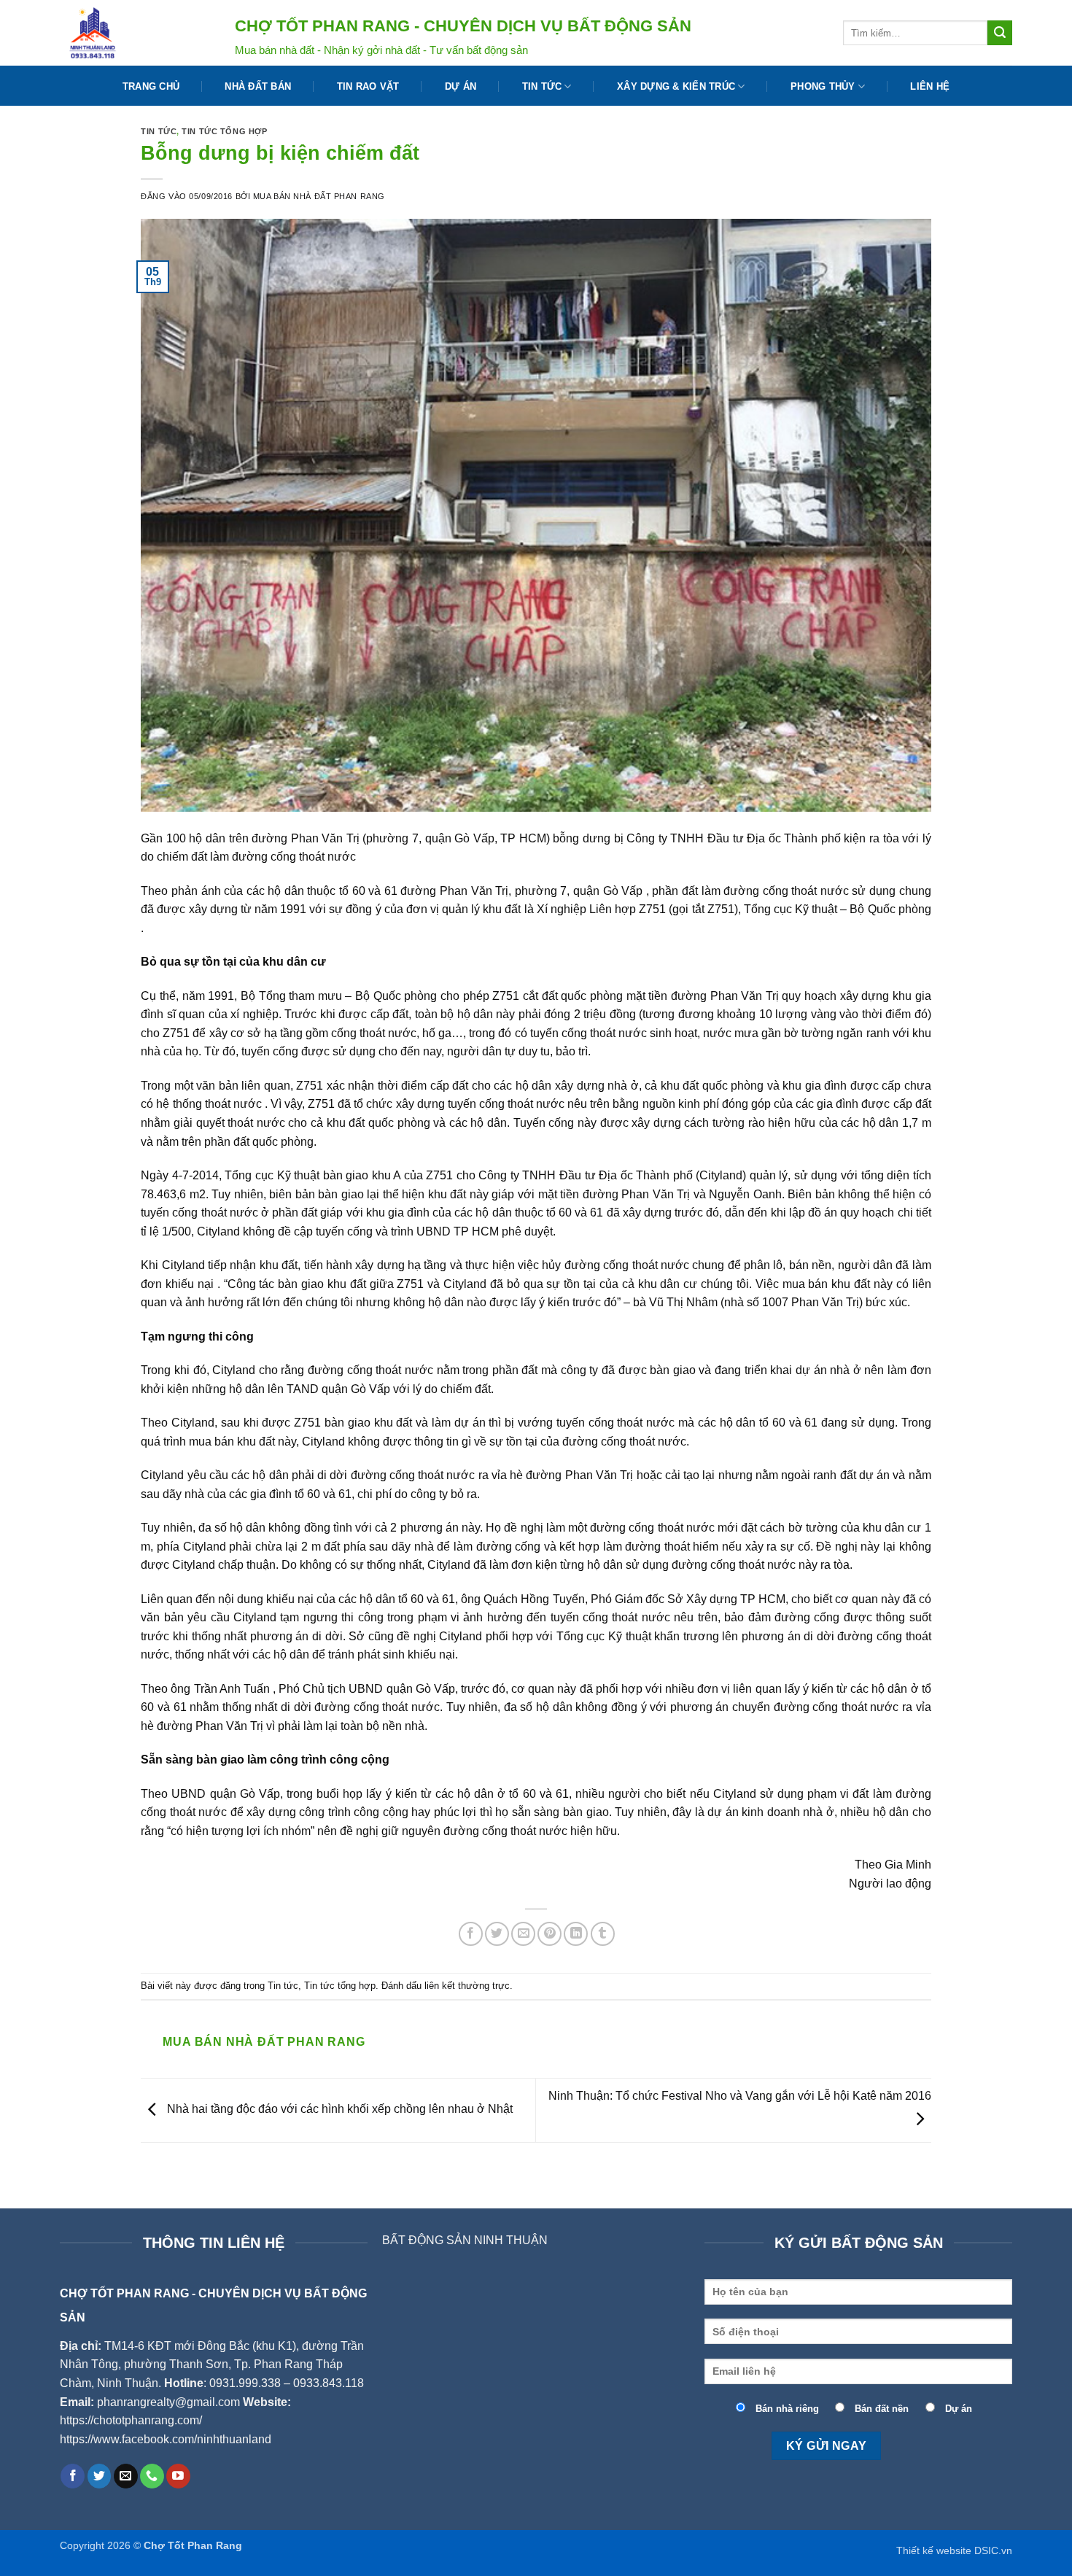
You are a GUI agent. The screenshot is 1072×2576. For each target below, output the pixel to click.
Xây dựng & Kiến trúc (676, 86)
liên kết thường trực (467, 1986)
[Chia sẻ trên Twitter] (497, 1934)
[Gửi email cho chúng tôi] (126, 2476)
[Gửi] (1000, 33)
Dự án (461, 86)
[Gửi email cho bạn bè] (523, 1934)
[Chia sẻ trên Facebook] (471, 1934)
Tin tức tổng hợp (224, 131)
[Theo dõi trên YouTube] (178, 2476)
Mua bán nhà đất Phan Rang (319, 196)
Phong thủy (823, 86)
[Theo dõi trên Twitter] (100, 2476)
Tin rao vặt (368, 86)
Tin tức (542, 86)
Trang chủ (151, 86)
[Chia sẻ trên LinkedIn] (576, 1934)
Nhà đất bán (258, 86)
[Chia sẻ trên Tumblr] (603, 1934)
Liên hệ (930, 86)
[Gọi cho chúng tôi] (152, 2476)
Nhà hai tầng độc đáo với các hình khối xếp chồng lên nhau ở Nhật (338, 2110)
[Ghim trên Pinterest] (549, 1934)
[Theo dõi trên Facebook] (73, 2476)
